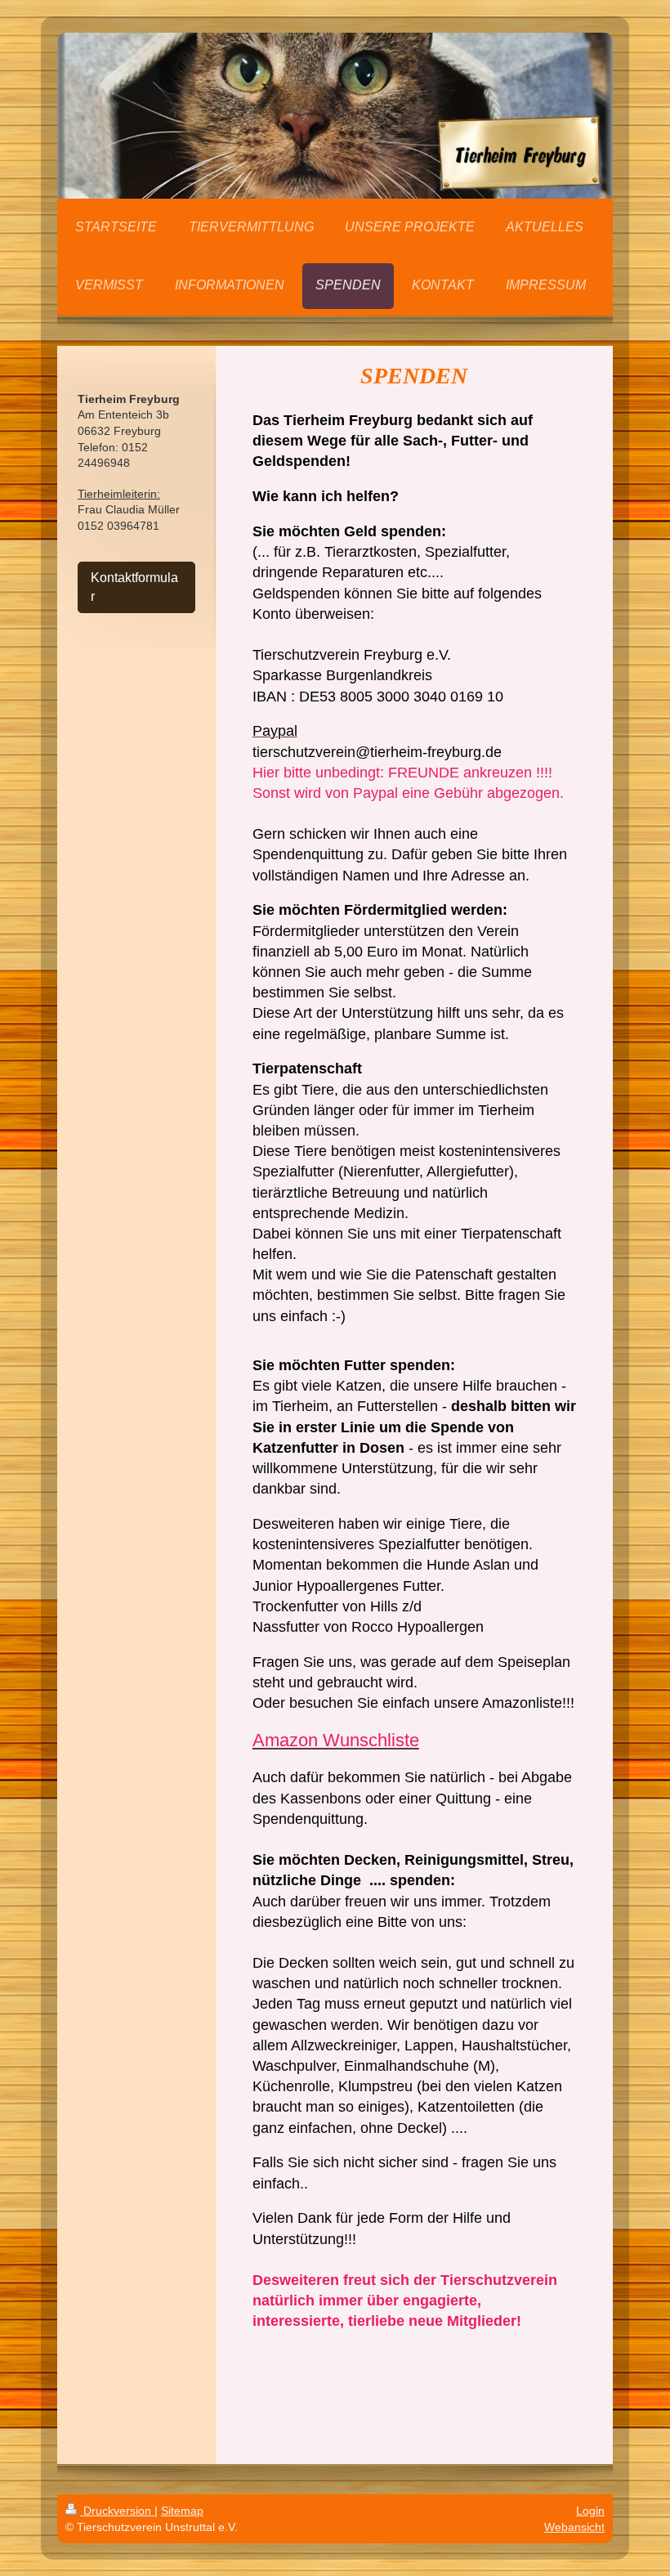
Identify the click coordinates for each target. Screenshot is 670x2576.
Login (590, 2511)
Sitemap (182, 2511)
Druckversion (117, 2511)
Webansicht (574, 2527)
